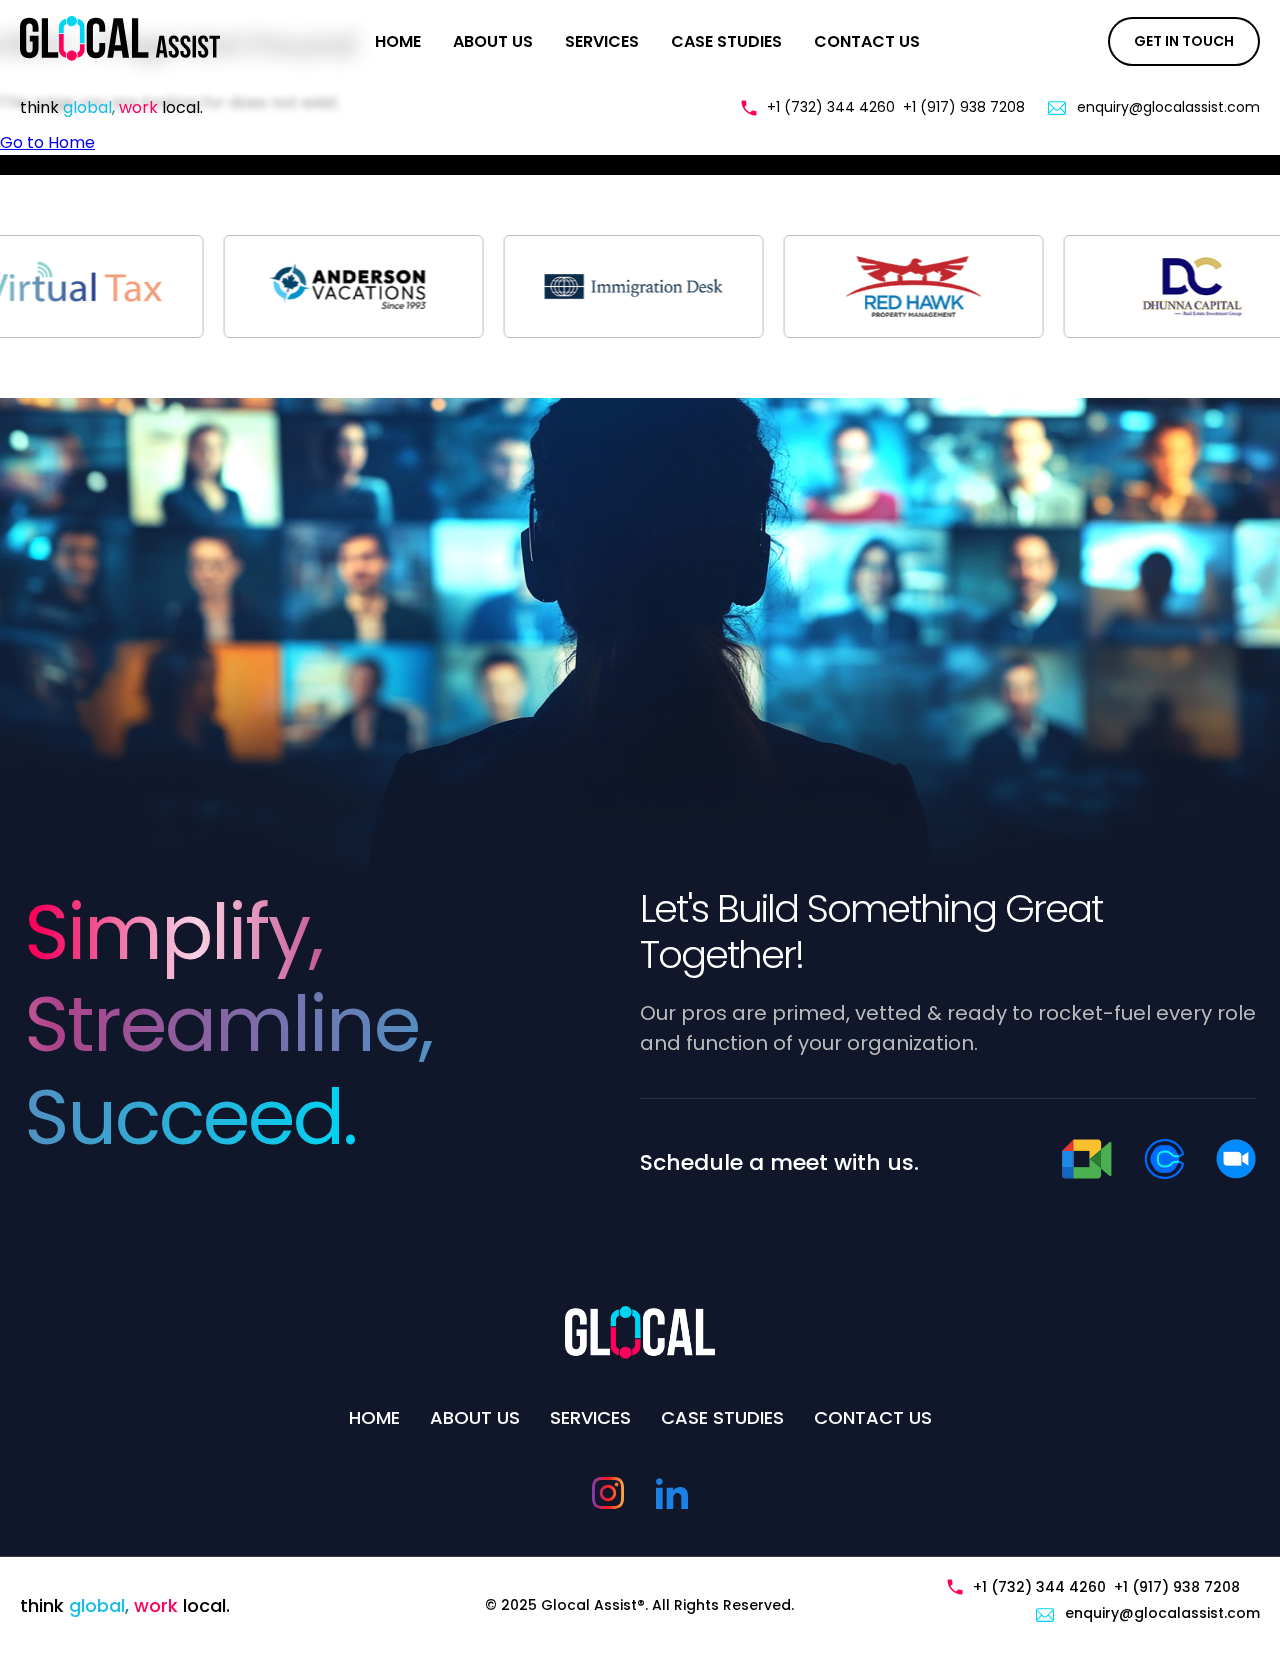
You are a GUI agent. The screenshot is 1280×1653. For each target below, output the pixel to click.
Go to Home (47, 142)
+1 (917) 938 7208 (964, 107)
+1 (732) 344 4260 (831, 107)
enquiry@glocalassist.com (1168, 107)
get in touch (1184, 41)
